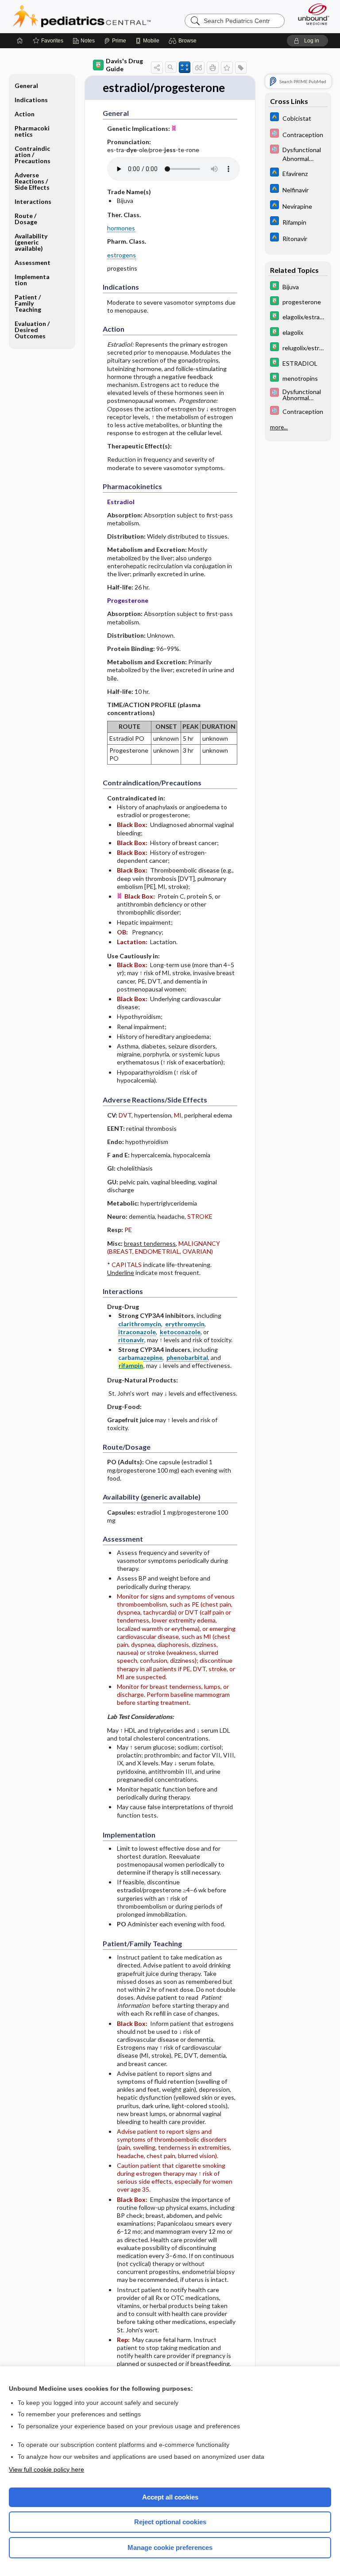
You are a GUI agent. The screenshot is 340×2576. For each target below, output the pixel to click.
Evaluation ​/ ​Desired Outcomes (33, 330)
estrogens (122, 255)
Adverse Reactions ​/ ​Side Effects (32, 181)
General (26, 86)
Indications (31, 100)
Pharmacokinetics (32, 131)
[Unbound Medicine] (311, 14)
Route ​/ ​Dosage (26, 219)
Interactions (33, 201)
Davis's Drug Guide (124, 65)
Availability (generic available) (31, 242)
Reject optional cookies (170, 2522)
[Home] (20, 41)
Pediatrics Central (82, 16)
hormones (121, 228)
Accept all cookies (170, 2497)
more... (279, 427)
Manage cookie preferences (170, 2547)
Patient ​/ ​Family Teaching (28, 303)
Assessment (33, 262)
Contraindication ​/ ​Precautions (33, 155)
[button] (184, 41)
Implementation (32, 280)
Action (25, 114)
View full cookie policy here (46, 2469)
